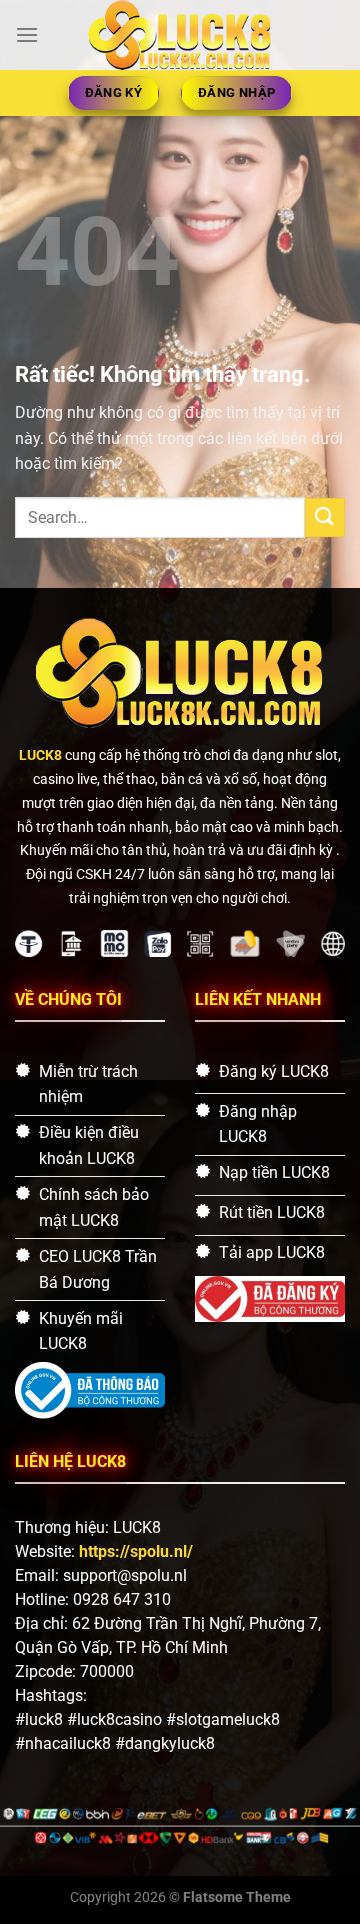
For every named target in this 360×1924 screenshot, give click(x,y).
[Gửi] (325, 517)
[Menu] (27, 34)
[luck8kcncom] (180, 35)
